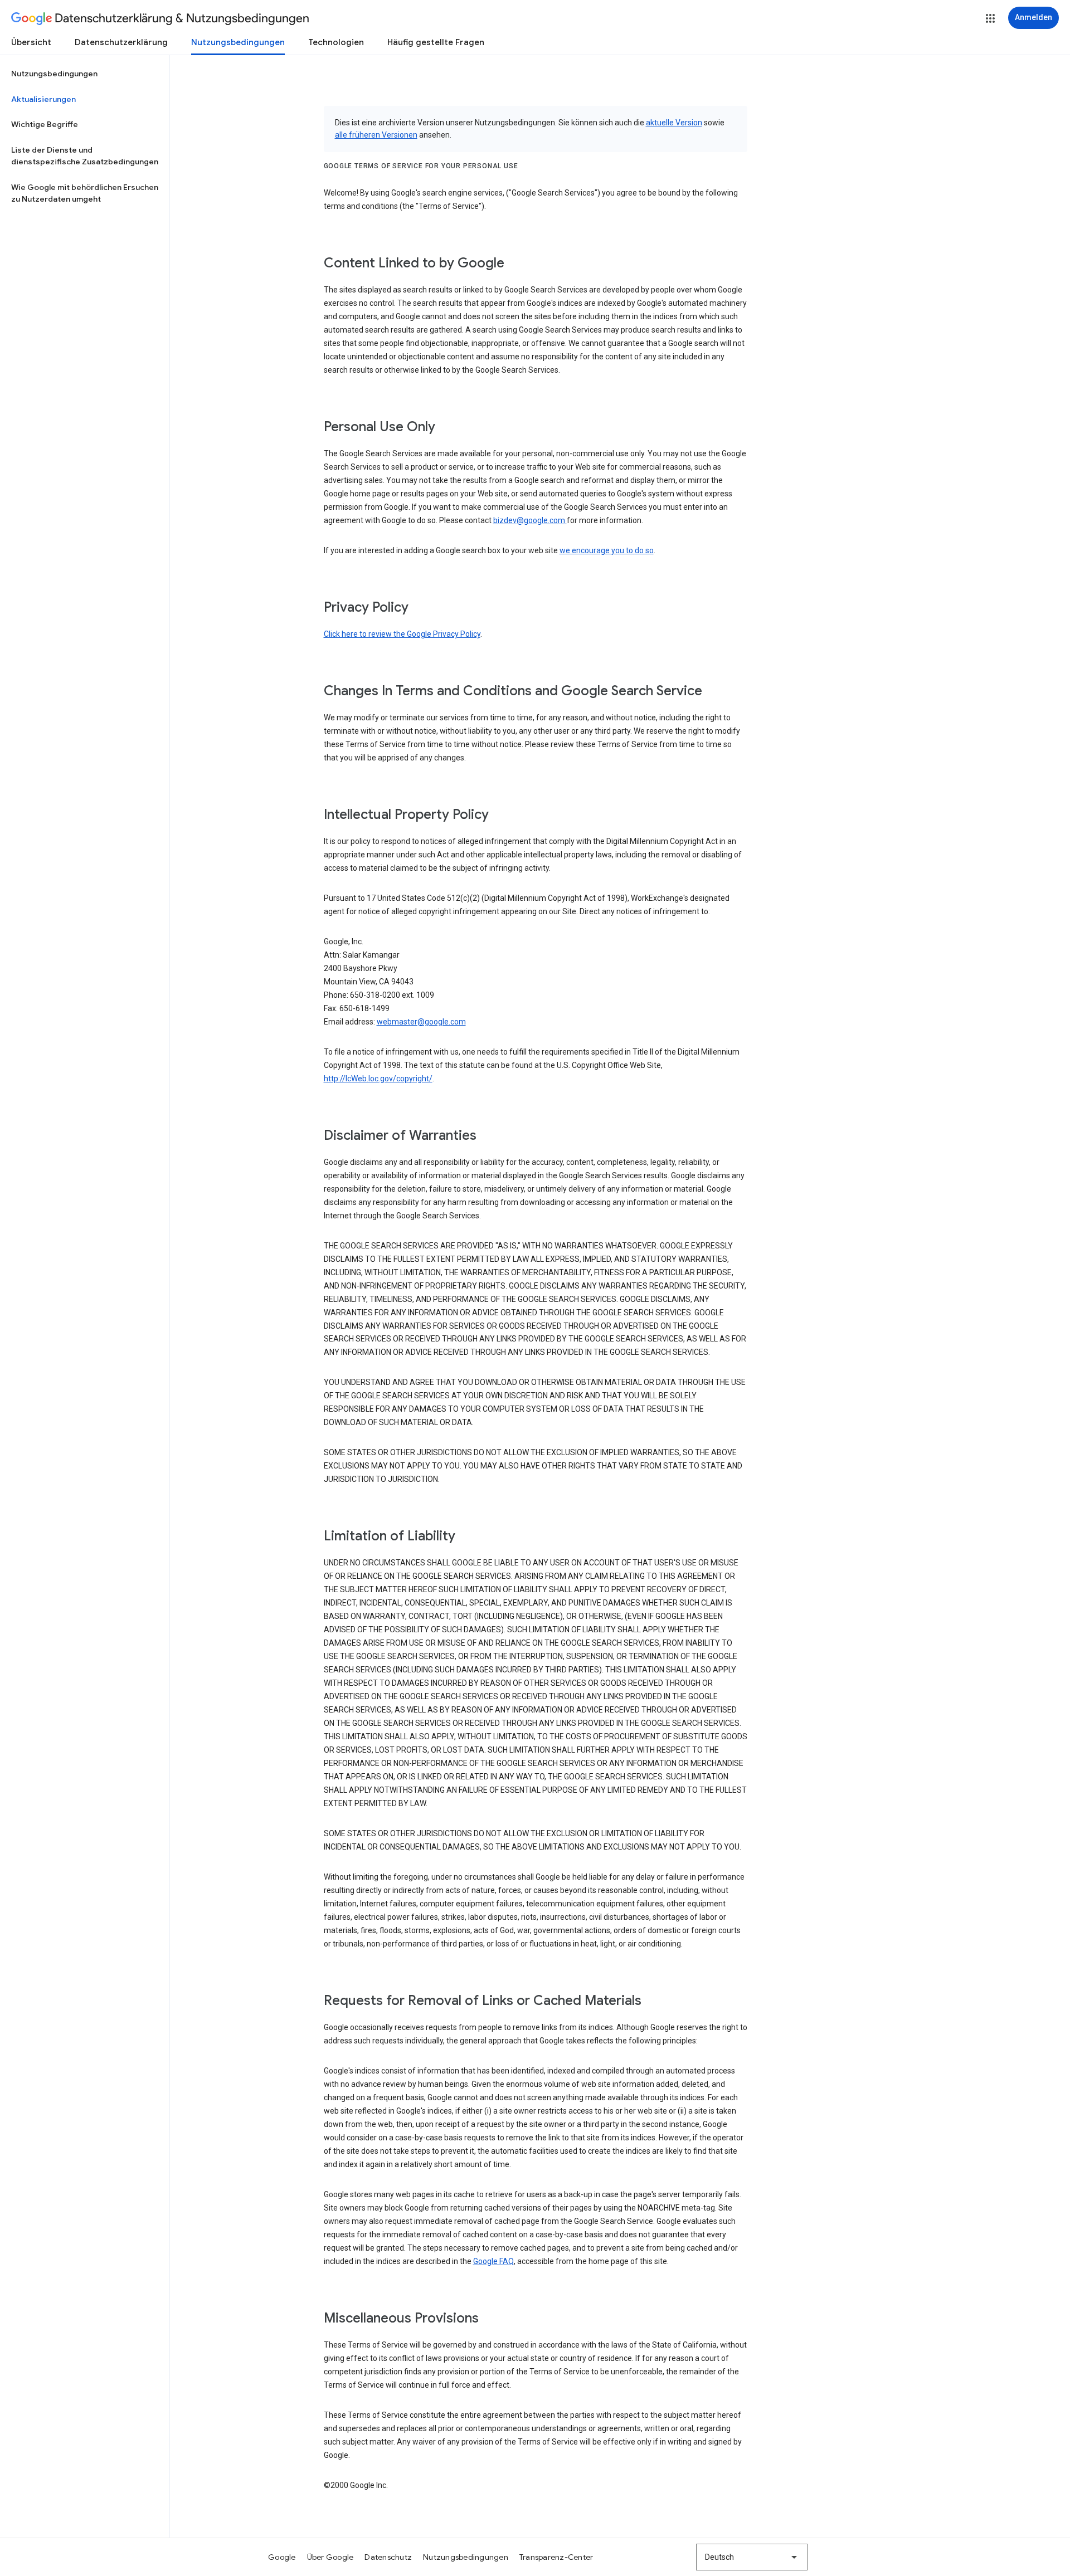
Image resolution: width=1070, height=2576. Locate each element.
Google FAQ (493, 2261)
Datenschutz (388, 2557)
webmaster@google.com (421, 1022)
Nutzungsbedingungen (238, 42)
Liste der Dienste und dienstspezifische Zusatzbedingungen (85, 156)
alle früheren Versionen (376, 135)
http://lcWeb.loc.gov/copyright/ (378, 1079)
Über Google (330, 2557)
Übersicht (31, 42)
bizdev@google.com (530, 520)
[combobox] (752, 2557)
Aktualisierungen (43, 99)
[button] (990, 18)
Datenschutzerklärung (121, 42)
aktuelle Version (674, 123)
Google (282, 2557)
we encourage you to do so (607, 550)
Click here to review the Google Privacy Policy (402, 634)
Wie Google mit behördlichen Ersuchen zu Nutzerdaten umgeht (85, 193)
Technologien (336, 42)
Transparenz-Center (556, 2557)
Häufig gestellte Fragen (436, 42)
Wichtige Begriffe (45, 124)
